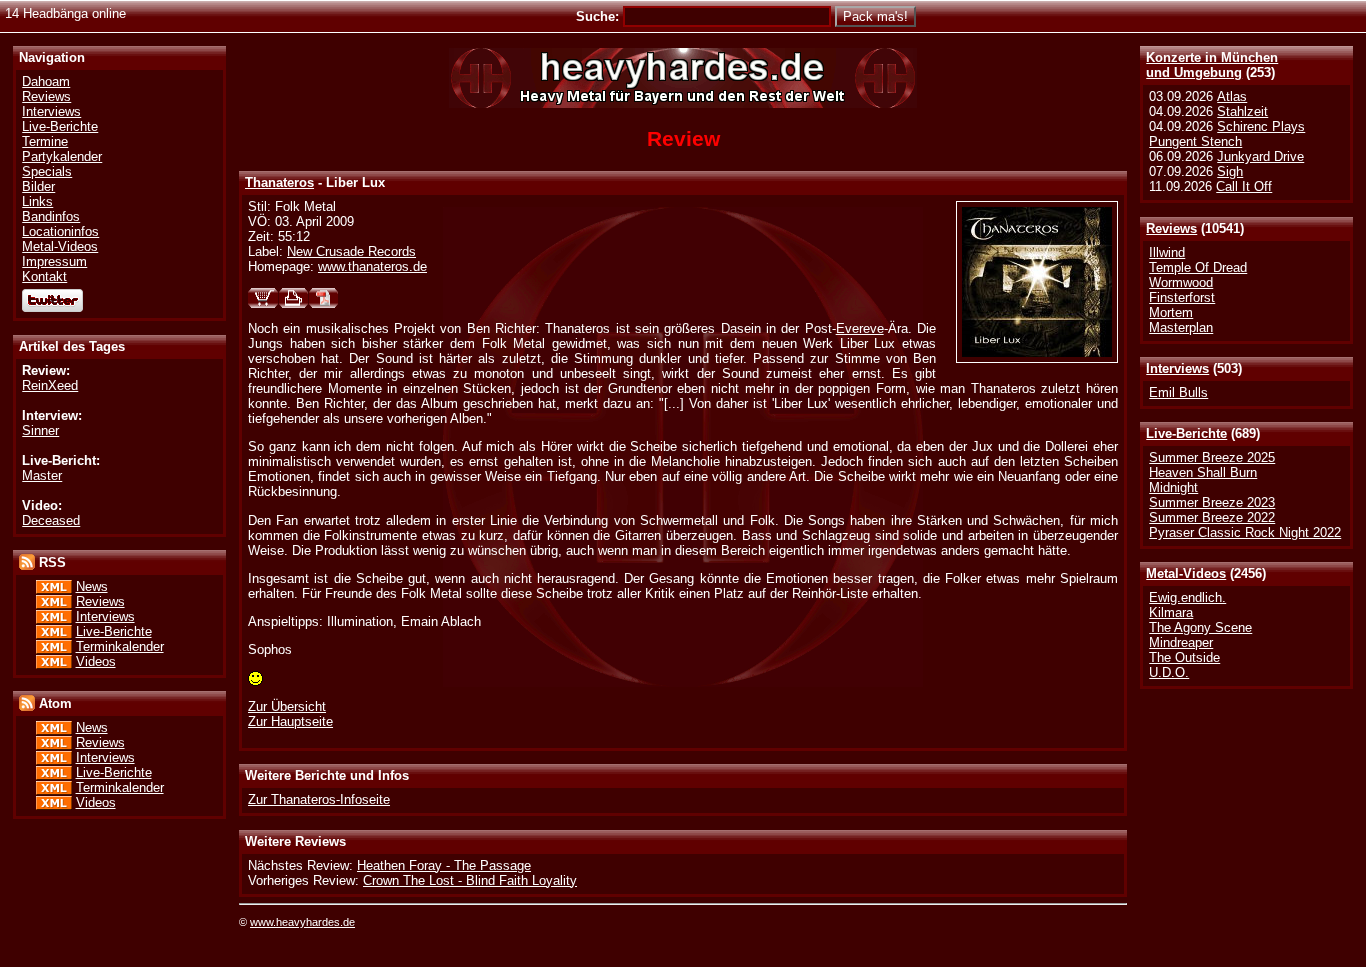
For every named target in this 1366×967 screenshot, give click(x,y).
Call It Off (1244, 186)
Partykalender (62, 156)
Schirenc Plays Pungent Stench (1227, 134)
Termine (45, 141)
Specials (47, 171)
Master (42, 475)
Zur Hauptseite (290, 721)
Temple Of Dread (1198, 267)
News (92, 586)
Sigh (1230, 171)
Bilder (38, 186)
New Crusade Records (351, 251)
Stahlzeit (1242, 111)
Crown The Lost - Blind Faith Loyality (470, 880)
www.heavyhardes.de (302, 922)
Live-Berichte (1186, 433)
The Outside (1184, 657)
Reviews (1171, 228)
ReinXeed (50, 385)
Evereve (860, 328)
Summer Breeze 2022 (1212, 517)
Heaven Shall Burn (1203, 472)
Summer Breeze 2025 (1212, 457)
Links (37, 201)
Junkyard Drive (1260, 156)
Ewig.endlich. (1187, 597)
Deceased (51, 520)
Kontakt (44, 276)
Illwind (1167, 252)
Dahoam (46, 81)
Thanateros (279, 182)
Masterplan (1181, 327)
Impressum (54, 261)
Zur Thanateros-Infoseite (319, 799)
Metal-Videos (1186, 573)
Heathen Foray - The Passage (444, 865)
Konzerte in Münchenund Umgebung (1212, 65)
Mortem (1171, 312)
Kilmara (1171, 612)
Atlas (1232, 96)
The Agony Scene (1200, 627)
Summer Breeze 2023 (1212, 502)
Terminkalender (120, 646)
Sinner (40, 430)
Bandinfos (51, 216)
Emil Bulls (1178, 392)
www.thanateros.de (372, 266)
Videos (96, 661)
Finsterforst (1182, 297)
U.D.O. (1169, 672)
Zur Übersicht (287, 706)
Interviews (1177, 368)
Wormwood (1181, 282)
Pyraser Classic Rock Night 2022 (1245, 532)
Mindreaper (1181, 642)
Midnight (1173, 487)
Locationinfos (60, 231)
